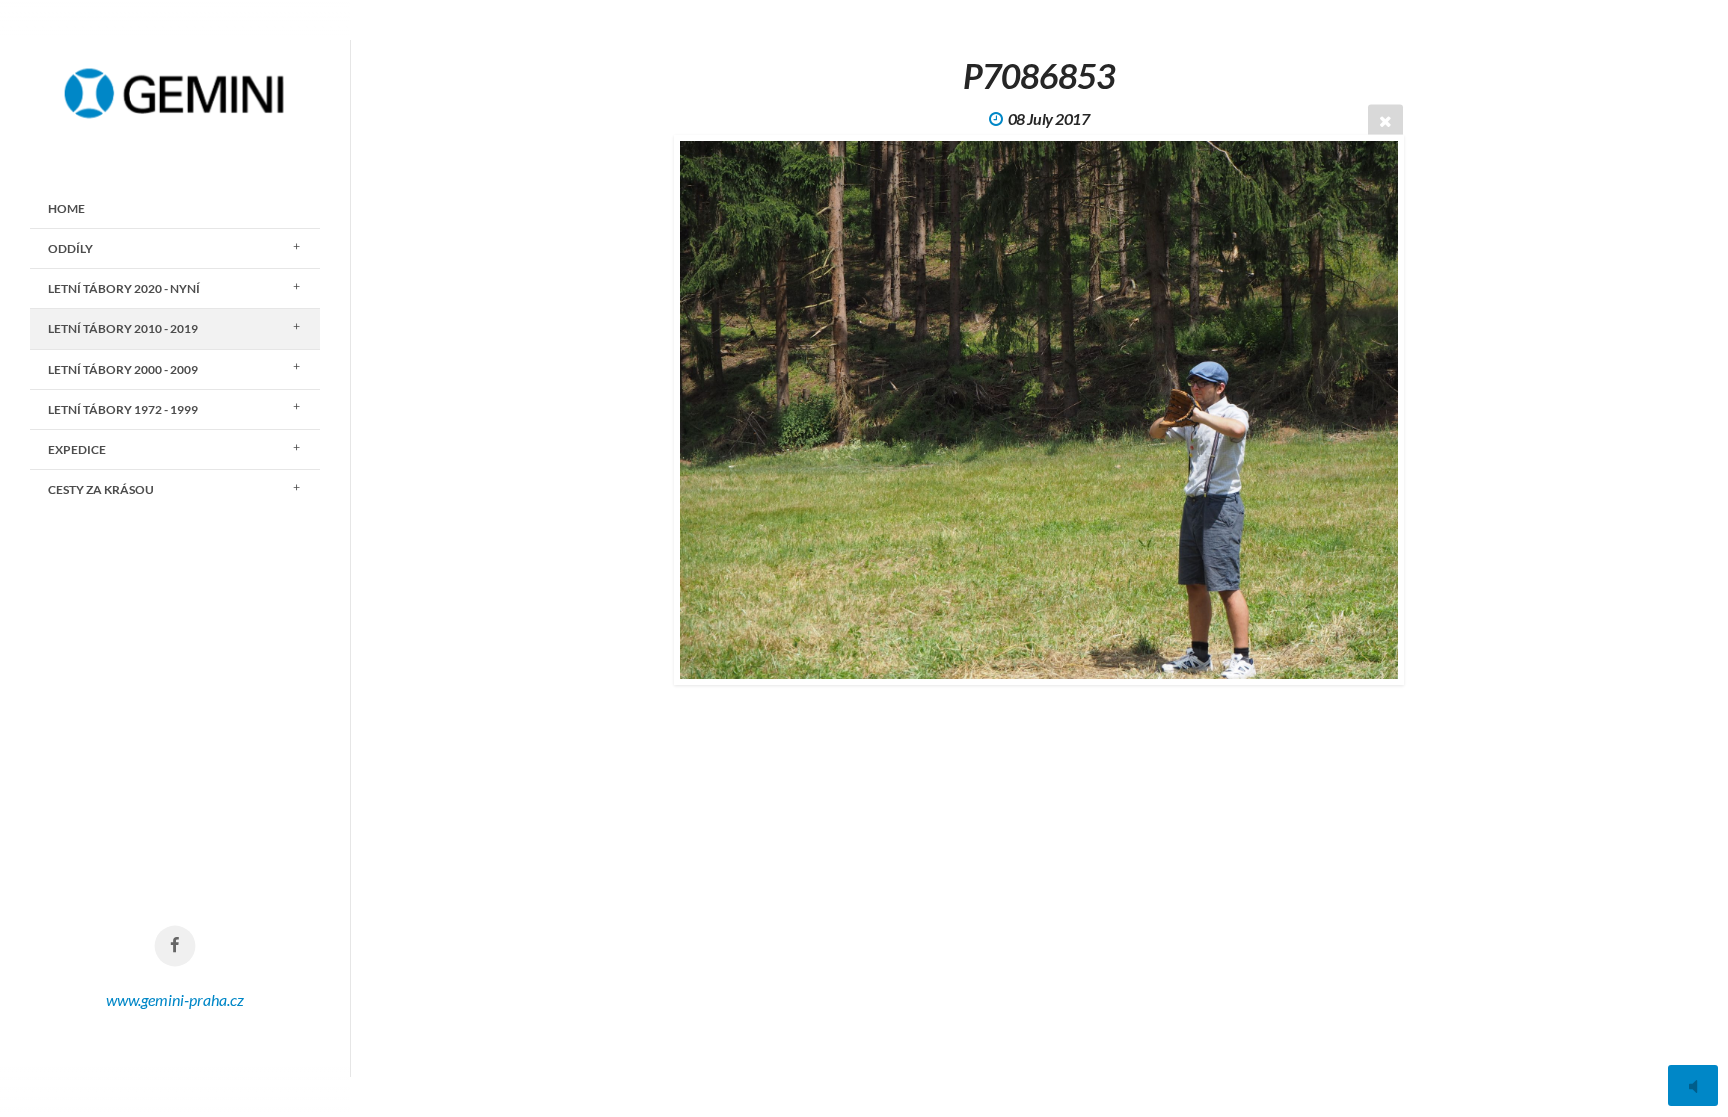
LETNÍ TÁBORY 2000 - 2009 (123, 369)
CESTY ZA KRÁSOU (101, 489)
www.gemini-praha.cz (175, 999)
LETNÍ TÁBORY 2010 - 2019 (123, 328)
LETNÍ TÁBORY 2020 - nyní (124, 288)
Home (66, 208)
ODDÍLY (70, 248)
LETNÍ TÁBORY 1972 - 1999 (123, 409)
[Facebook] (175, 946)
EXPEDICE (77, 449)
